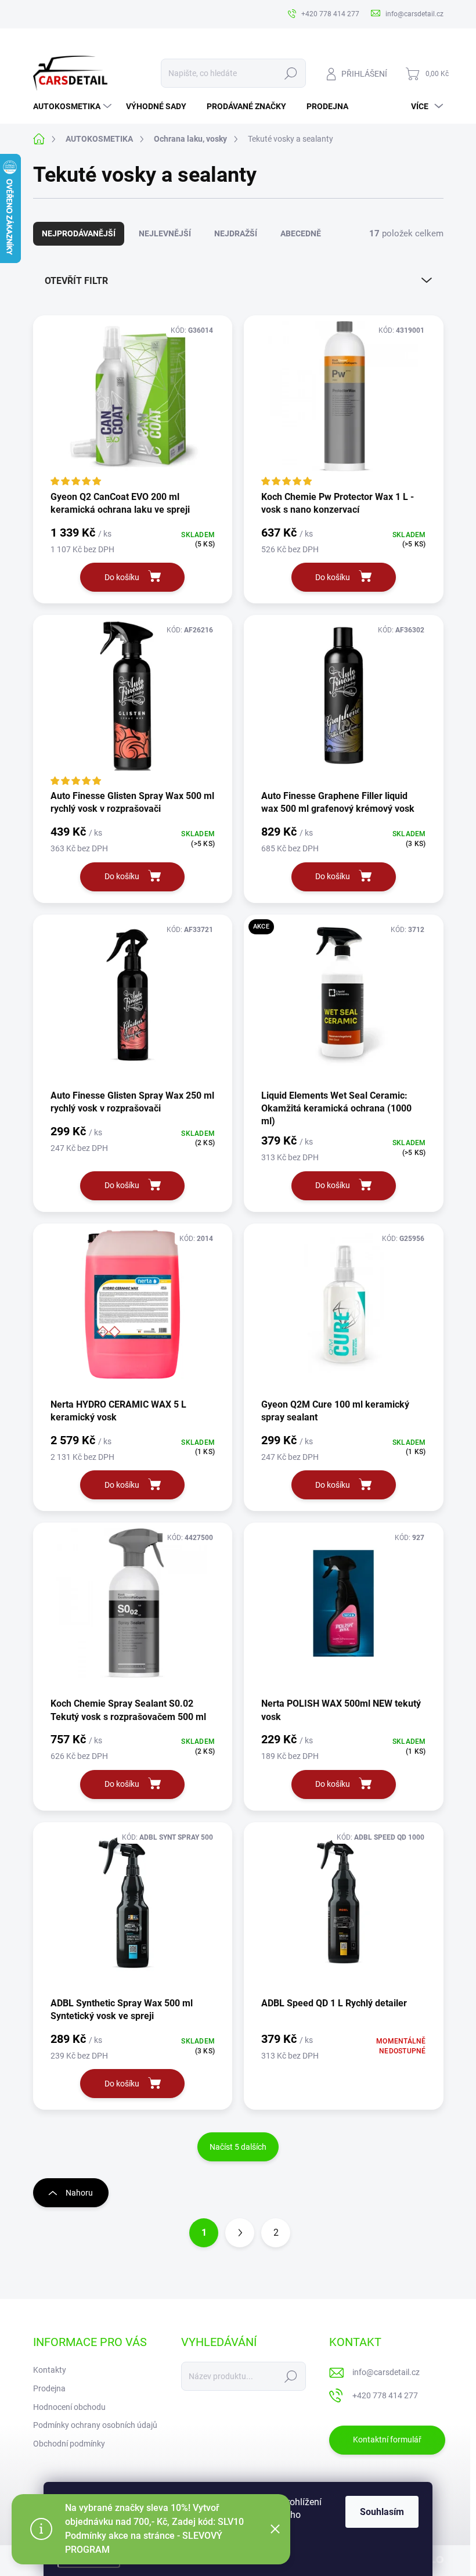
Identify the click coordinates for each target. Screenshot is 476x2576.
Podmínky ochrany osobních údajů (95, 2425)
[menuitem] (74, 106)
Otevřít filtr (76, 281)
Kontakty (50, 2370)
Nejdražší (236, 233)
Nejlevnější (165, 233)
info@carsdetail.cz (386, 2372)
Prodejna (49, 2388)
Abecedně (301, 233)
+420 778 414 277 (385, 2395)
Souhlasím (382, 2512)
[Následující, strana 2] (240, 2233)
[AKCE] (344, 1001)
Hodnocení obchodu (69, 2407)
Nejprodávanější (79, 233)
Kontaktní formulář (387, 2440)
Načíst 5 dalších (238, 2147)
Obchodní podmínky (69, 2444)
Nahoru (79, 2193)
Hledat (291, 73)
